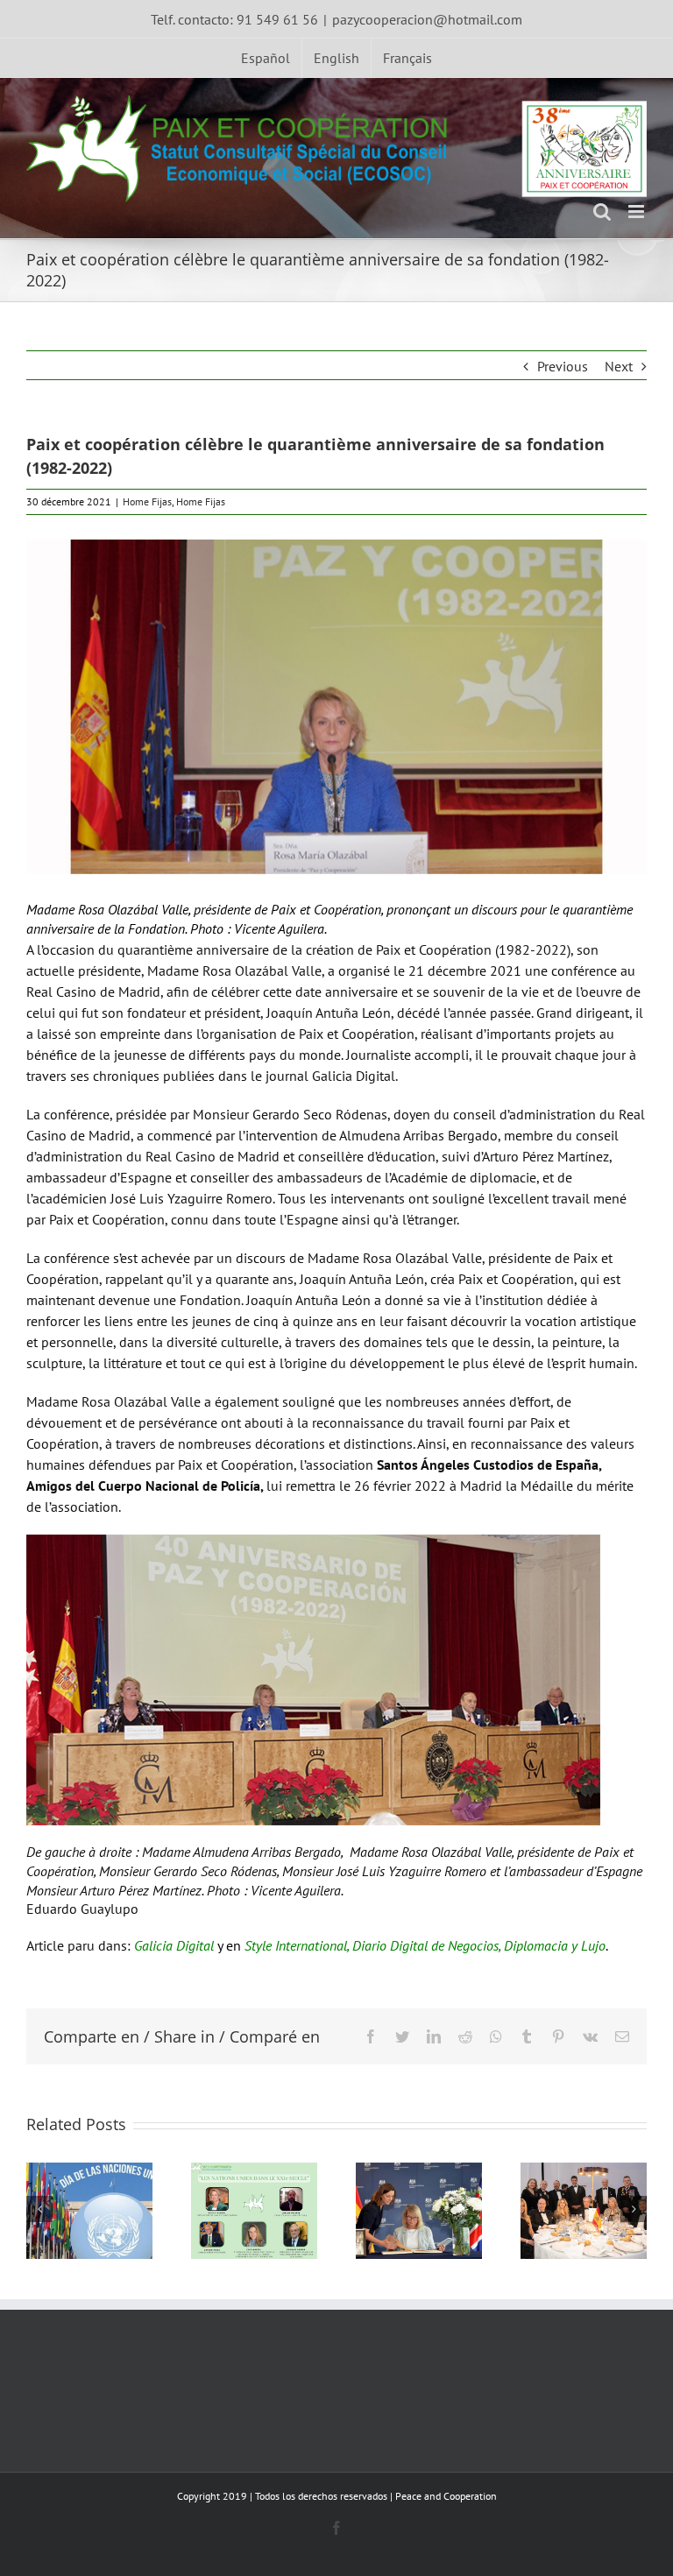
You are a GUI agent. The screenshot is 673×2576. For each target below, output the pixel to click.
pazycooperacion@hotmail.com (427, 19)
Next (619, 366)
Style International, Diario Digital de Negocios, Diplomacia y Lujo (425, 1945)
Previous (563, 366)
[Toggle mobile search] (602, 212)
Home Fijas (147, 501)
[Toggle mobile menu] (638, 212)
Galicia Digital (174, 1945)
